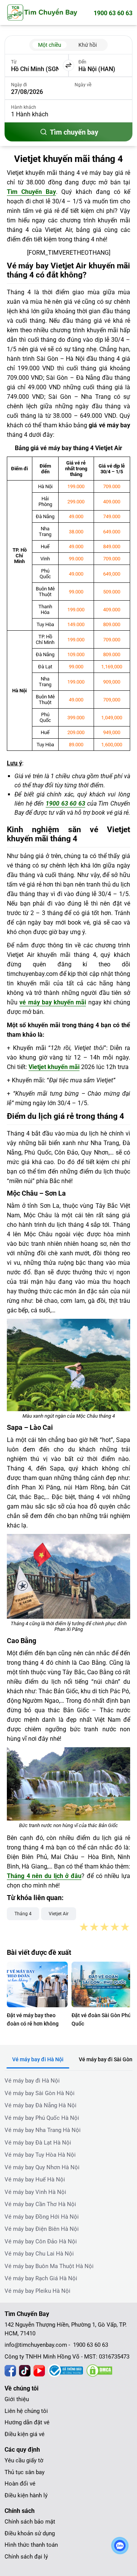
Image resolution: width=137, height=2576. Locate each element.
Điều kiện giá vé (25, 2434)
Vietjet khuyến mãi (54, 1067)
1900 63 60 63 (113, 13)
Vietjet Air (59, 1914)
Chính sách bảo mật (30, 2522)
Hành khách (24, 107)
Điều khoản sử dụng (30, 2533)
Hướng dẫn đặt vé (27, 2422)
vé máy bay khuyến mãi (53, 1002)
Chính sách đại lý (26, 2557)
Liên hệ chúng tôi (26, 2411)
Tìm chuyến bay (74, 132)
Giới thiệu (17, 2399)
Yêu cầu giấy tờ (24, 2460)
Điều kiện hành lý (26, 2495)
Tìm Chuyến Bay (31, 192)
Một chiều (50, 45)
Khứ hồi (88, 45)
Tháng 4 (23, 1914)
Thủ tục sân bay (25, 2472)
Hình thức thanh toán (31, 2545)
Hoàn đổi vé (20, 2484)
